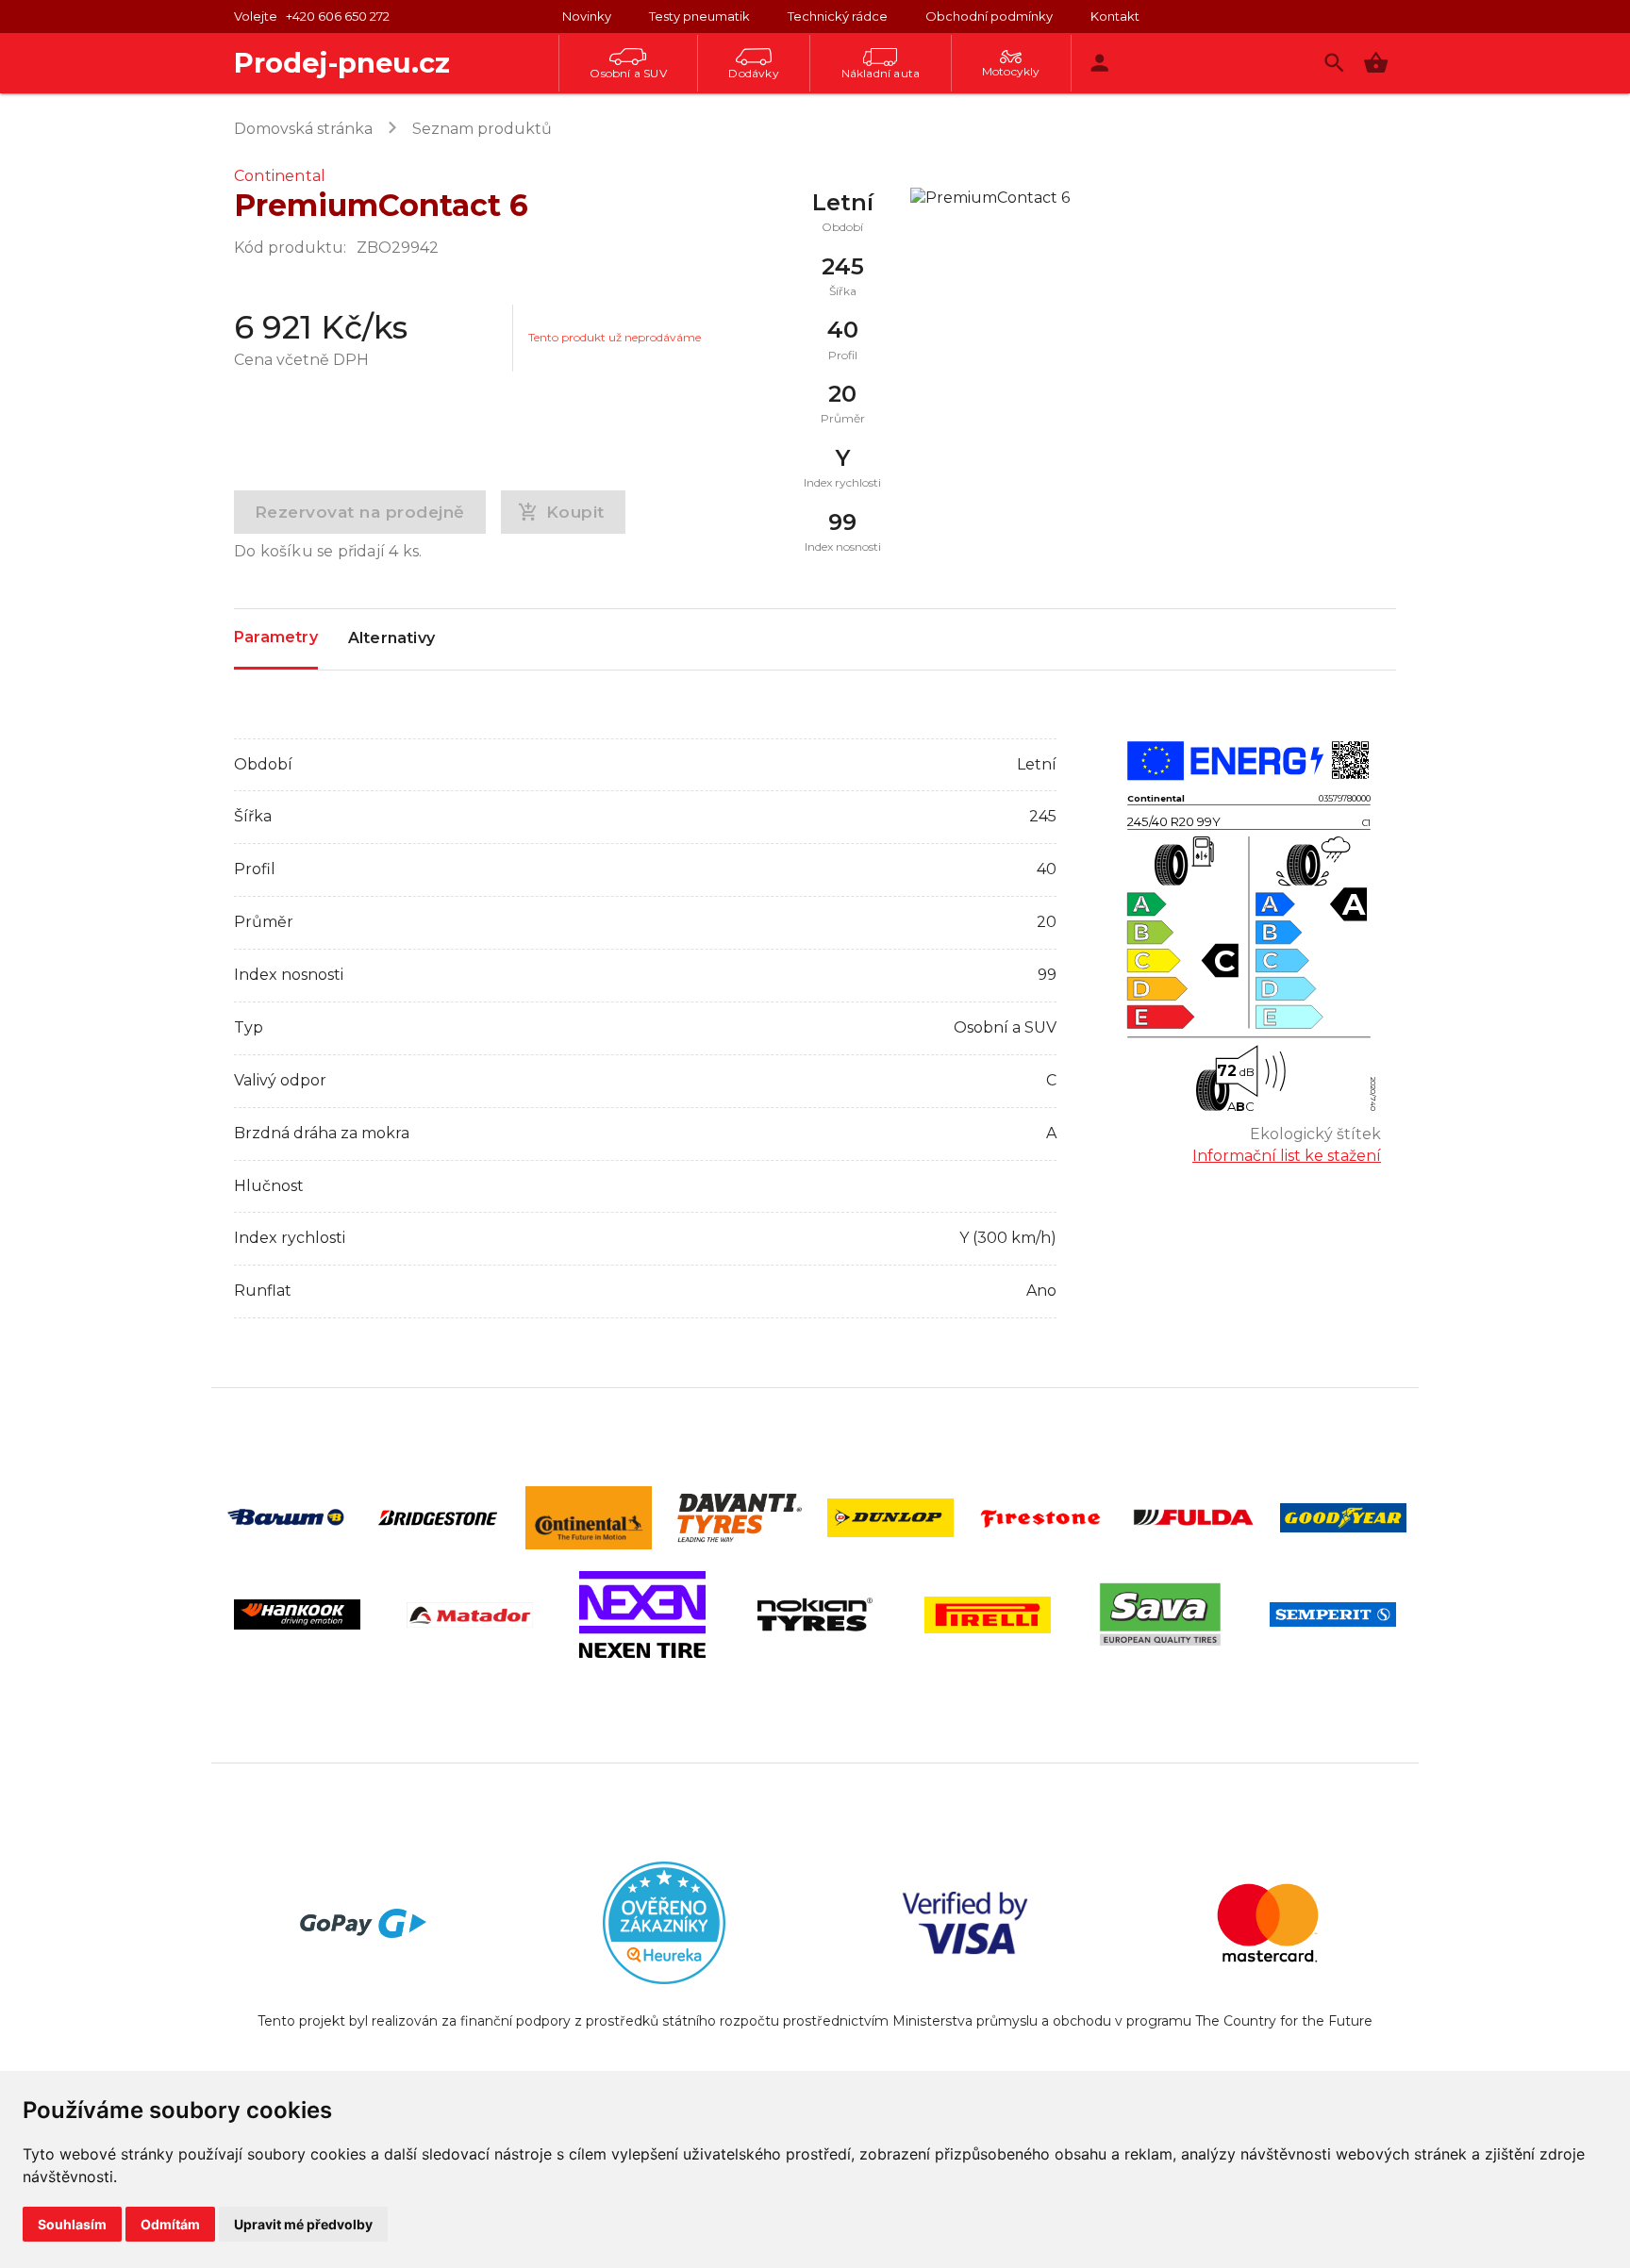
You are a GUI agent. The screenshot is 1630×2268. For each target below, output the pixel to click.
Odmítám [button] (170, 2224)
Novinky (587, 16)
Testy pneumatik (699, 16)
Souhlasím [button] (72, 2224)
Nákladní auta (881, 73)
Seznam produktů (482, 129)
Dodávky (753, 73)
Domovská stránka (303, 129)
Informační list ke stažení (1287, 1156)
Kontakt (1115, 16)
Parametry (276, 637)
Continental (280, 176)
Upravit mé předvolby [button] (303, 2224)
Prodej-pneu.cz (342, 63)
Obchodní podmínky (989, 16)
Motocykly (1011, 71)
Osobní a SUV (628, 73)
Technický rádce (838, 16)
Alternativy (391, 638)
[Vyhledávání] (1334, 63)
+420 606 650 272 (338, 16)
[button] (1376, 63)
